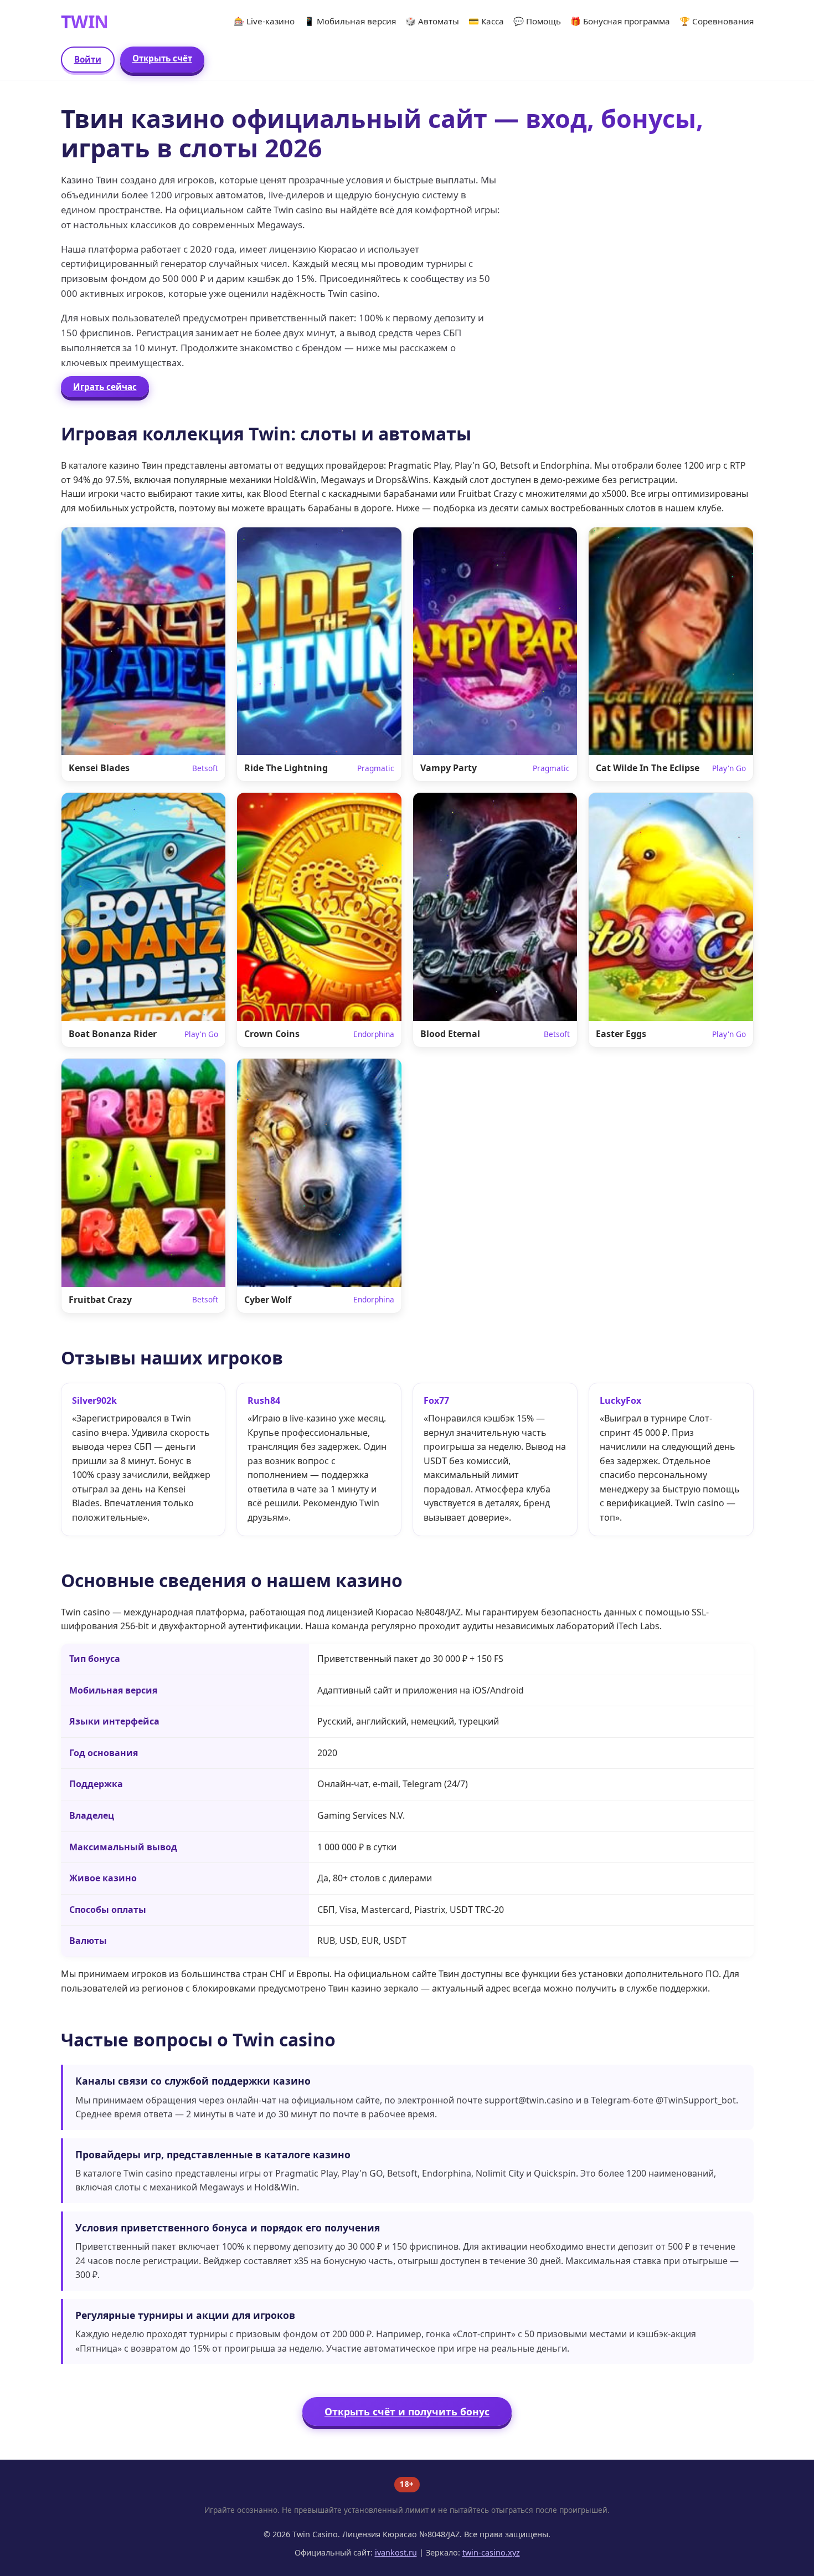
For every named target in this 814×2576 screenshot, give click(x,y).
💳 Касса (486, 21)
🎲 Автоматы (432, 21)
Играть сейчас (105, 387)
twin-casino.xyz (491, 2552)
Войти (88, 59)
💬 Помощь (537, 21)
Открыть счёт (162, 58)
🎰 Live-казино (264, 21)
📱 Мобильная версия (350, 21)
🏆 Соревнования (717, 21)
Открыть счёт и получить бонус (407, 2411)
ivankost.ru (396, 2552)
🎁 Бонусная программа (620, 21)
